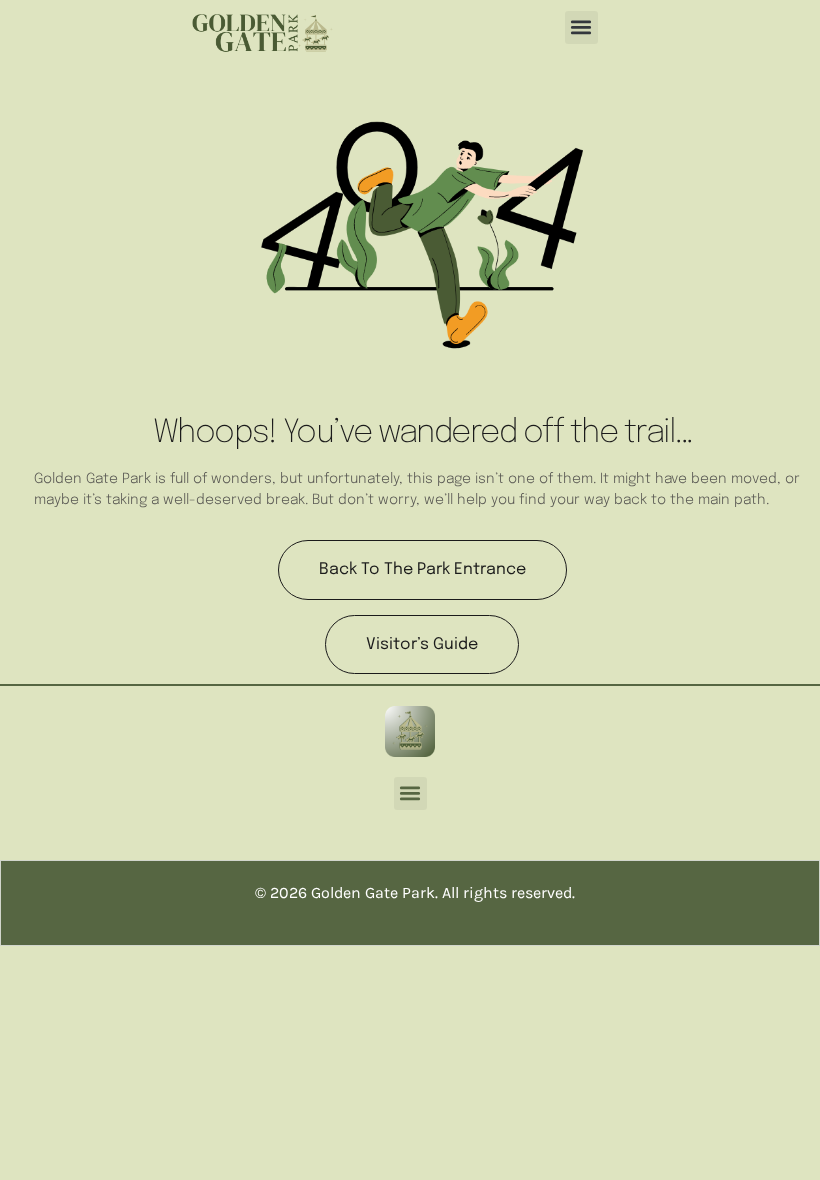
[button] (581, 27)
